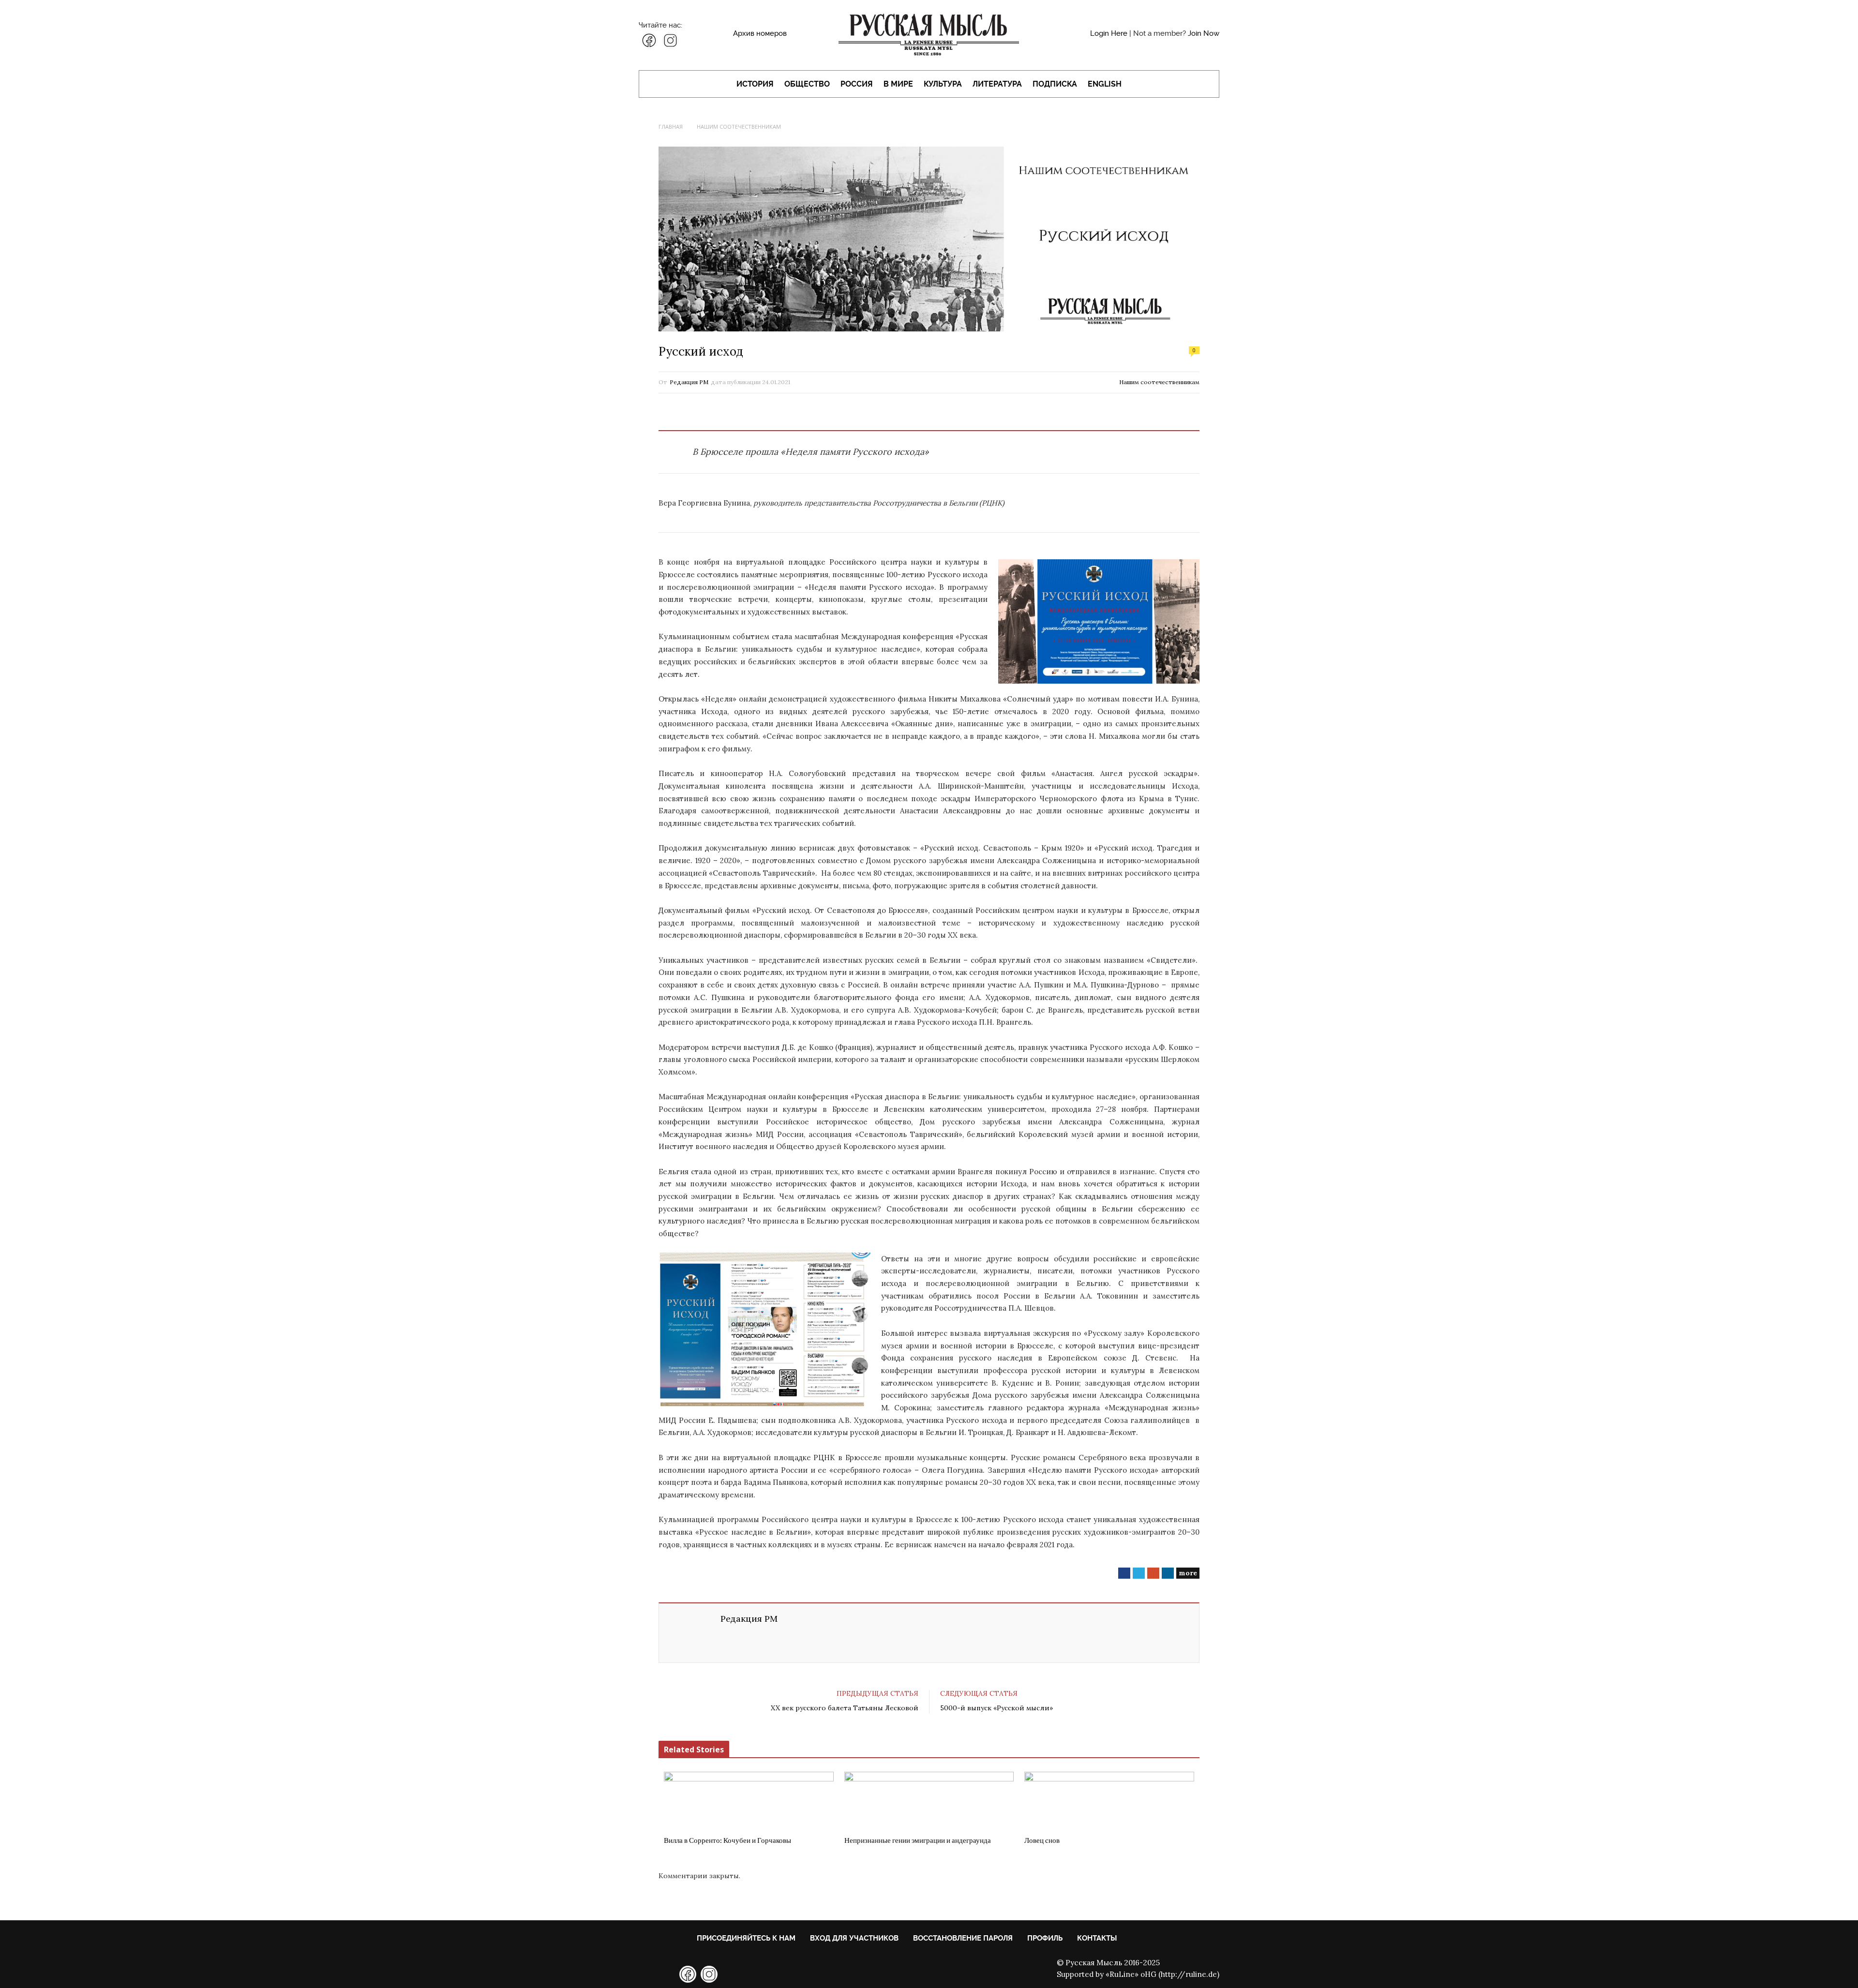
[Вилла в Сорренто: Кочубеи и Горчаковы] (749, 1801)
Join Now (1204, 33)
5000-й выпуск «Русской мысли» (996, 1708)
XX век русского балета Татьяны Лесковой (845, 1708)
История (755, 84)
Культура (943, 84)
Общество (807, 84)
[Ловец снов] (1109, 1801)
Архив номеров (760, 33)
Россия (857, 84)
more (1188, 1573)
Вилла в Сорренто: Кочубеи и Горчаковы (727, 1840)
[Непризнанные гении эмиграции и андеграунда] (929, 1801)
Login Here (1109, 33)
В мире (898, 84)
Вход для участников (854, 1938)
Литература (997, 84)
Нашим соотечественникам (1159, 382)
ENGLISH (1105, 84)
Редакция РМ (689, 382)
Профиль (1045, 1938)
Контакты (1097, 1938)
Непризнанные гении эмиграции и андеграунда (918, 1840)
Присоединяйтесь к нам (746, 1938)
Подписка (1055, 84)
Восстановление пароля (963, 1938)
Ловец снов (1042, 1840)
